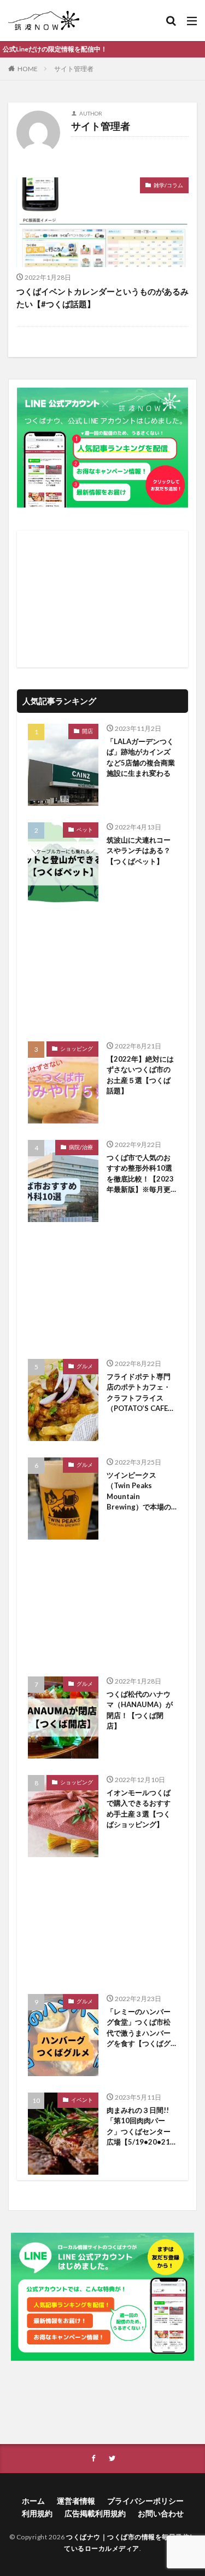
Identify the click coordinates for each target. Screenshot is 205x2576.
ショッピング (77, 1048)
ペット (85, 829)
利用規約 (37, 2513)
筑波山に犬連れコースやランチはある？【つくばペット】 (139, 851)
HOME (28, 69)
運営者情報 (76, 2501)
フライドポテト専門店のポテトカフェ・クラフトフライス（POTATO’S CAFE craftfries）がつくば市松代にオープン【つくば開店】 (141, 1393)
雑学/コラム (168, 185)
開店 (87, 731)
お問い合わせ (161, 2513)
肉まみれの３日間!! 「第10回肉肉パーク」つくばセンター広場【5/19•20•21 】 (139, 2127)
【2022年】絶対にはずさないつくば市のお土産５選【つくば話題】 (140, 1075)
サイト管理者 (74, 69)
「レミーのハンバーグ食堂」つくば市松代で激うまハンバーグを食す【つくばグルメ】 (139, 2028)
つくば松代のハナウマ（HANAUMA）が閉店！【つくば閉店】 (140, 1710)
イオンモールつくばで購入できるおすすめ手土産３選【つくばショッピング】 (139, 1809)
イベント (82, 2100)
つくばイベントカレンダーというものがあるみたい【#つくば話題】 (102, 298)
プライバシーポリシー (145, 2501)
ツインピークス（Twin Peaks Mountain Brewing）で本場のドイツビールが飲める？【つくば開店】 (139, 1492)
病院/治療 (81, 1147)
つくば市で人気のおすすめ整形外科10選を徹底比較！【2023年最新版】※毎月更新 (140, 1174)
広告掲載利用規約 (95, 2513)
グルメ (85, 1366)
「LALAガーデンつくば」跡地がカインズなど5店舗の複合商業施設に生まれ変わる (141, 757)
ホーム (33, 2501)
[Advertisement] (102, 599)
